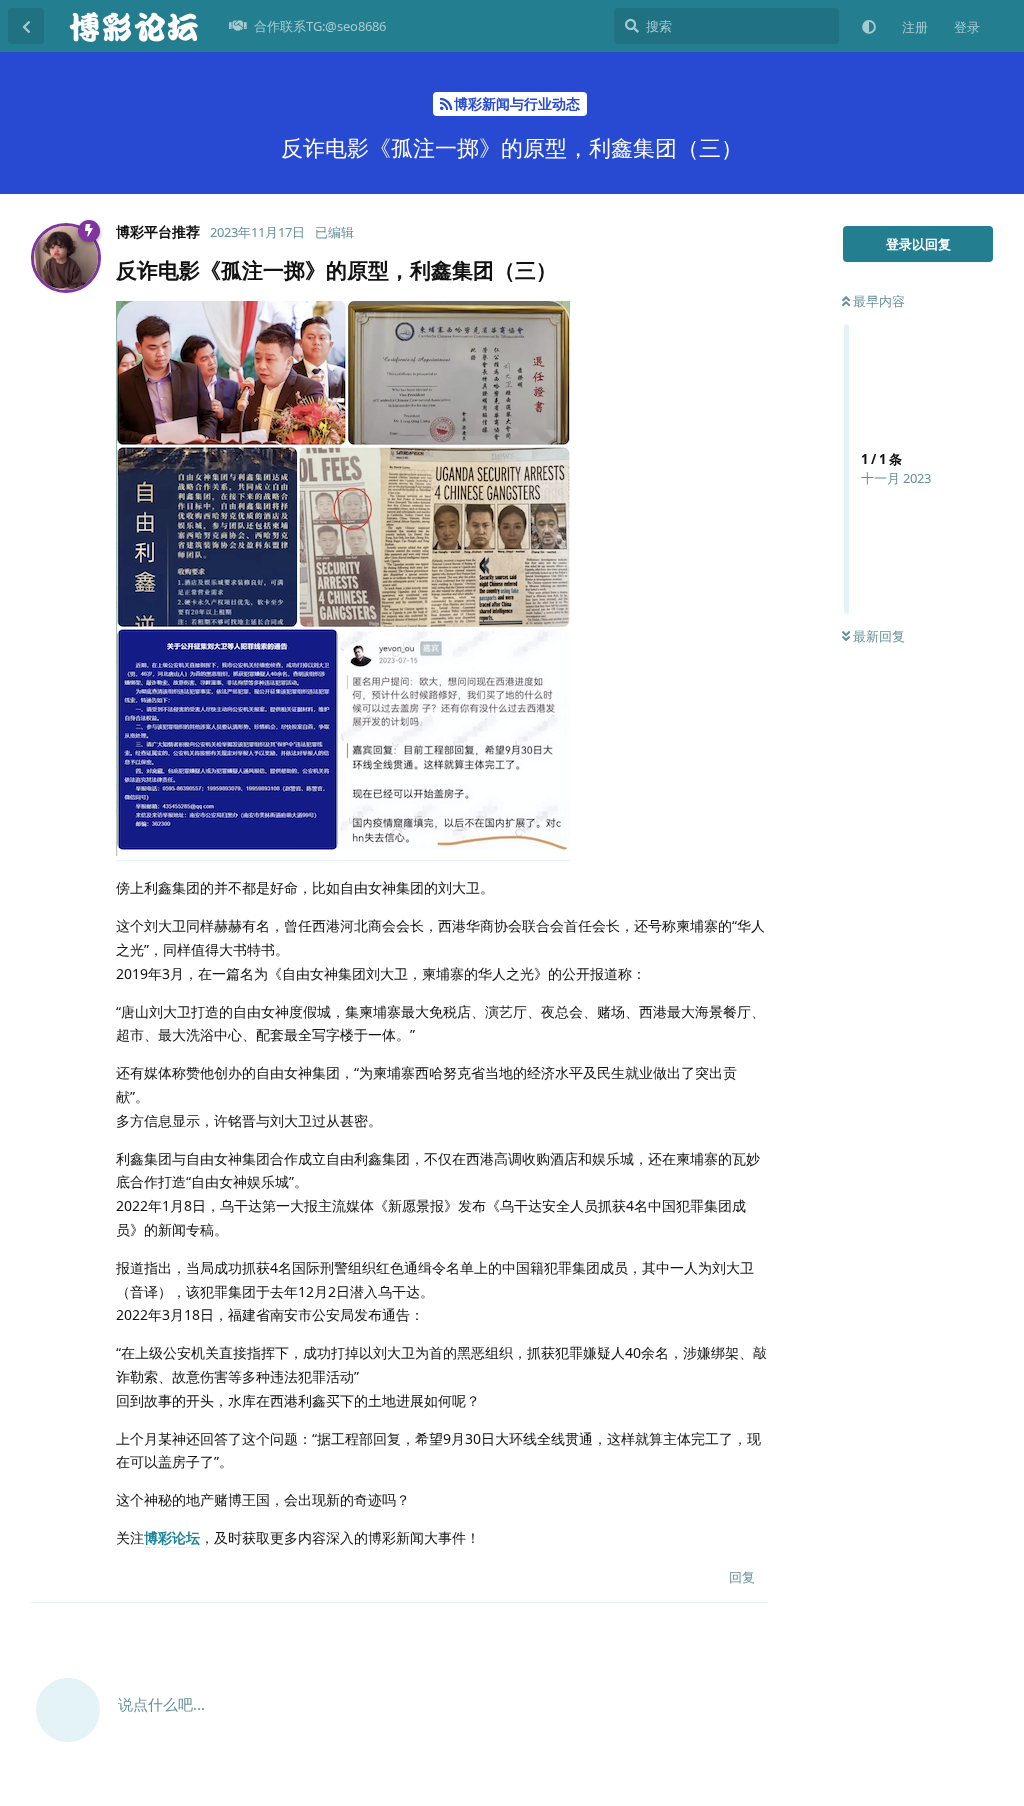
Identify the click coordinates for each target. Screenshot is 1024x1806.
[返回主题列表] (26, 26)
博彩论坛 (172, 1537)
